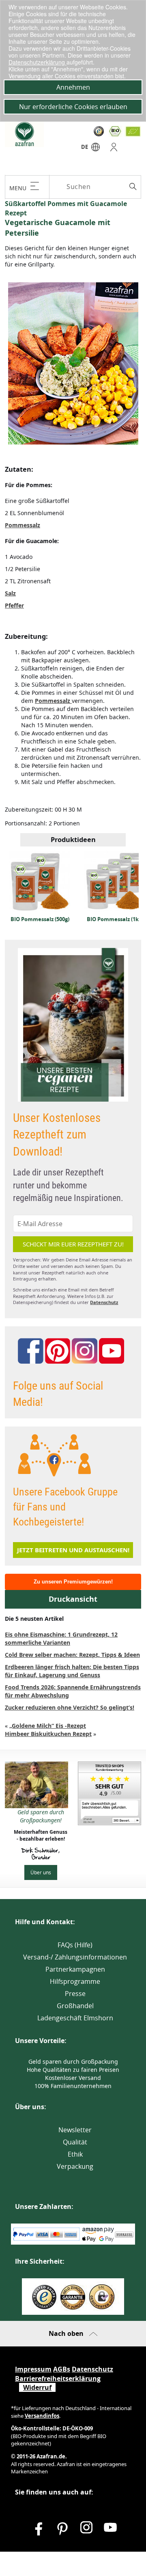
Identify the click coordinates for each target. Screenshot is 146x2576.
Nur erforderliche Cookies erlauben (73, 107)
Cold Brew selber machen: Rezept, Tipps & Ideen (72, 1655)
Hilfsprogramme (75, 1981)
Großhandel (75, 2006)
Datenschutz (104, 1302)
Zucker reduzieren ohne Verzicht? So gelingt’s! (70, 1707)
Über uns (41, 1872)
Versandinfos (42, 2416)
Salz (10, 593)
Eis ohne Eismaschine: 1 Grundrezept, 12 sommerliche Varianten (61, 1638)
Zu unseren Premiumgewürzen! (73, 1582)
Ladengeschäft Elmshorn (75, 2018)
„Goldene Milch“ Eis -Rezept (48, 1726)
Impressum (33, 2369)
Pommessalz (23, 525)
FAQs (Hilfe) (75, 1945)
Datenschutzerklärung (38, 62)
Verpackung (75, 2166)
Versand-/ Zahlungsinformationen (75, 1957)
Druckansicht (73, 1599)
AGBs (62, 2369)
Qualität (75, 2142)
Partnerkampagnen (75, 1969)
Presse (75, 1994)
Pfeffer (14, 605)
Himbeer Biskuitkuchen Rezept (48, 1734)
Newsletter (75, 2130)
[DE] (96, 149)
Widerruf (37, 2387)
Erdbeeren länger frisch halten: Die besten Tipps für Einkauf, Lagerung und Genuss (72, 1671)
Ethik (75, 2154)
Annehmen (73, 87)
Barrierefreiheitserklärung (58, 2378)
